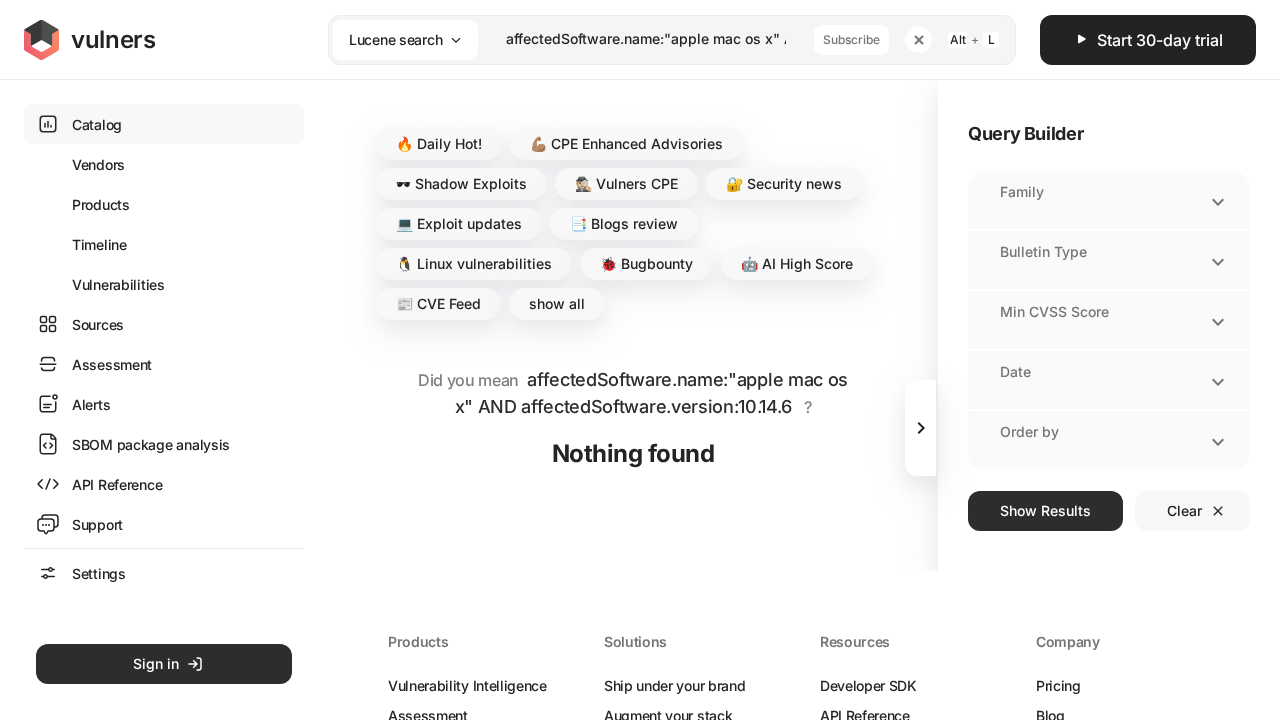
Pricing (1058, 685)
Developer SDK (868, 685)
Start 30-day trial (1160, 40)
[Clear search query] (918, 39)
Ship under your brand (674, 685)
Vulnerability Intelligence (467, 685)
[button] (439, 144)
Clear (1184, 510)
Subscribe (851, 39)
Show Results (1045, 510)
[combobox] (646, 39)
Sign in (156, 663)
